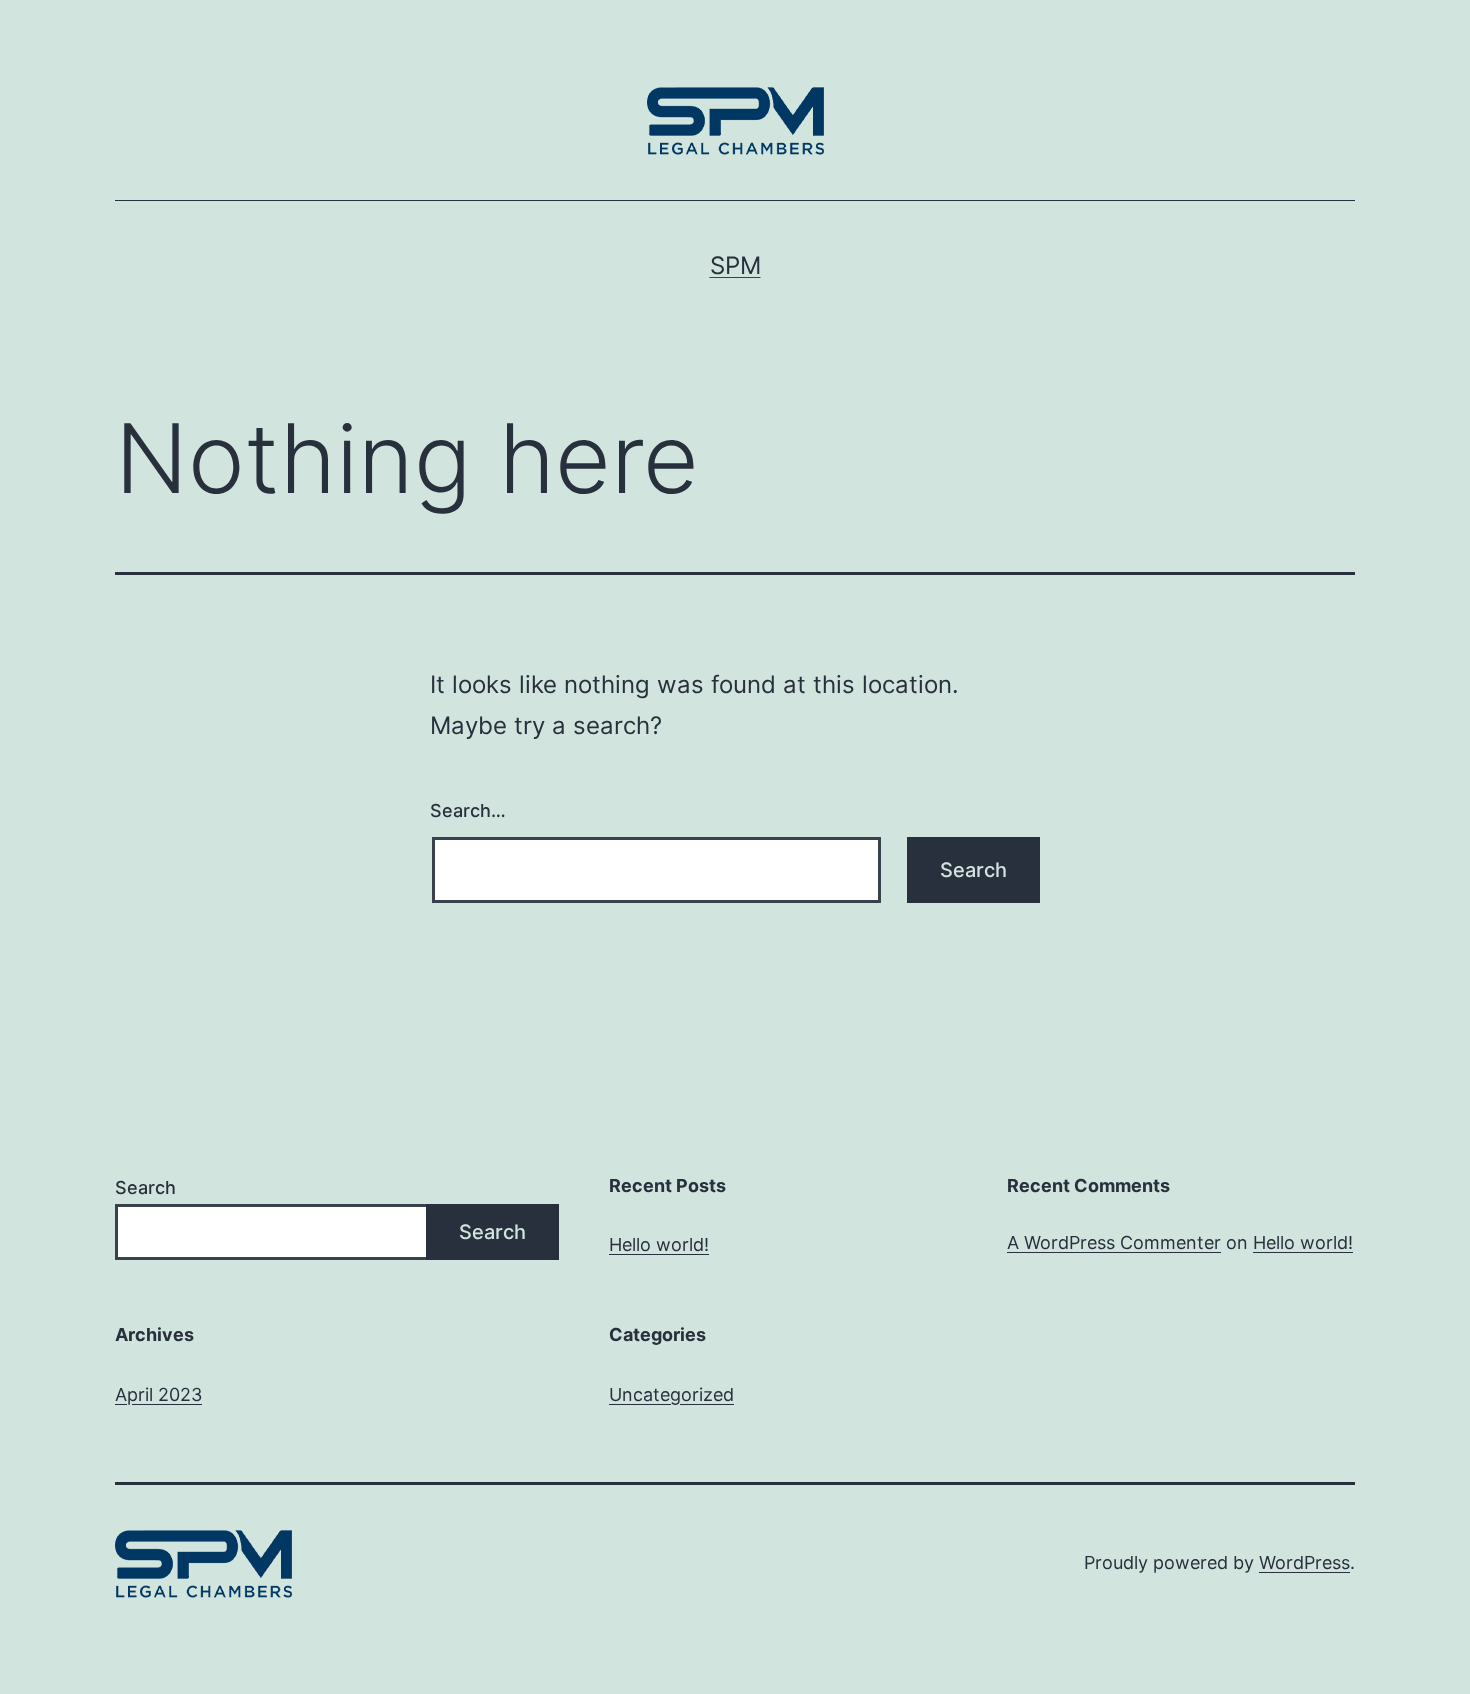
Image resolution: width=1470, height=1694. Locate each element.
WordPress (1304, 1562)
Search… (468, 810)
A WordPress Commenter (1114, 1242)
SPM (735, 265)
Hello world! (659, 1244)
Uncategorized (671, 1394)
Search (145, 1187)
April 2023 (158, 1394)
